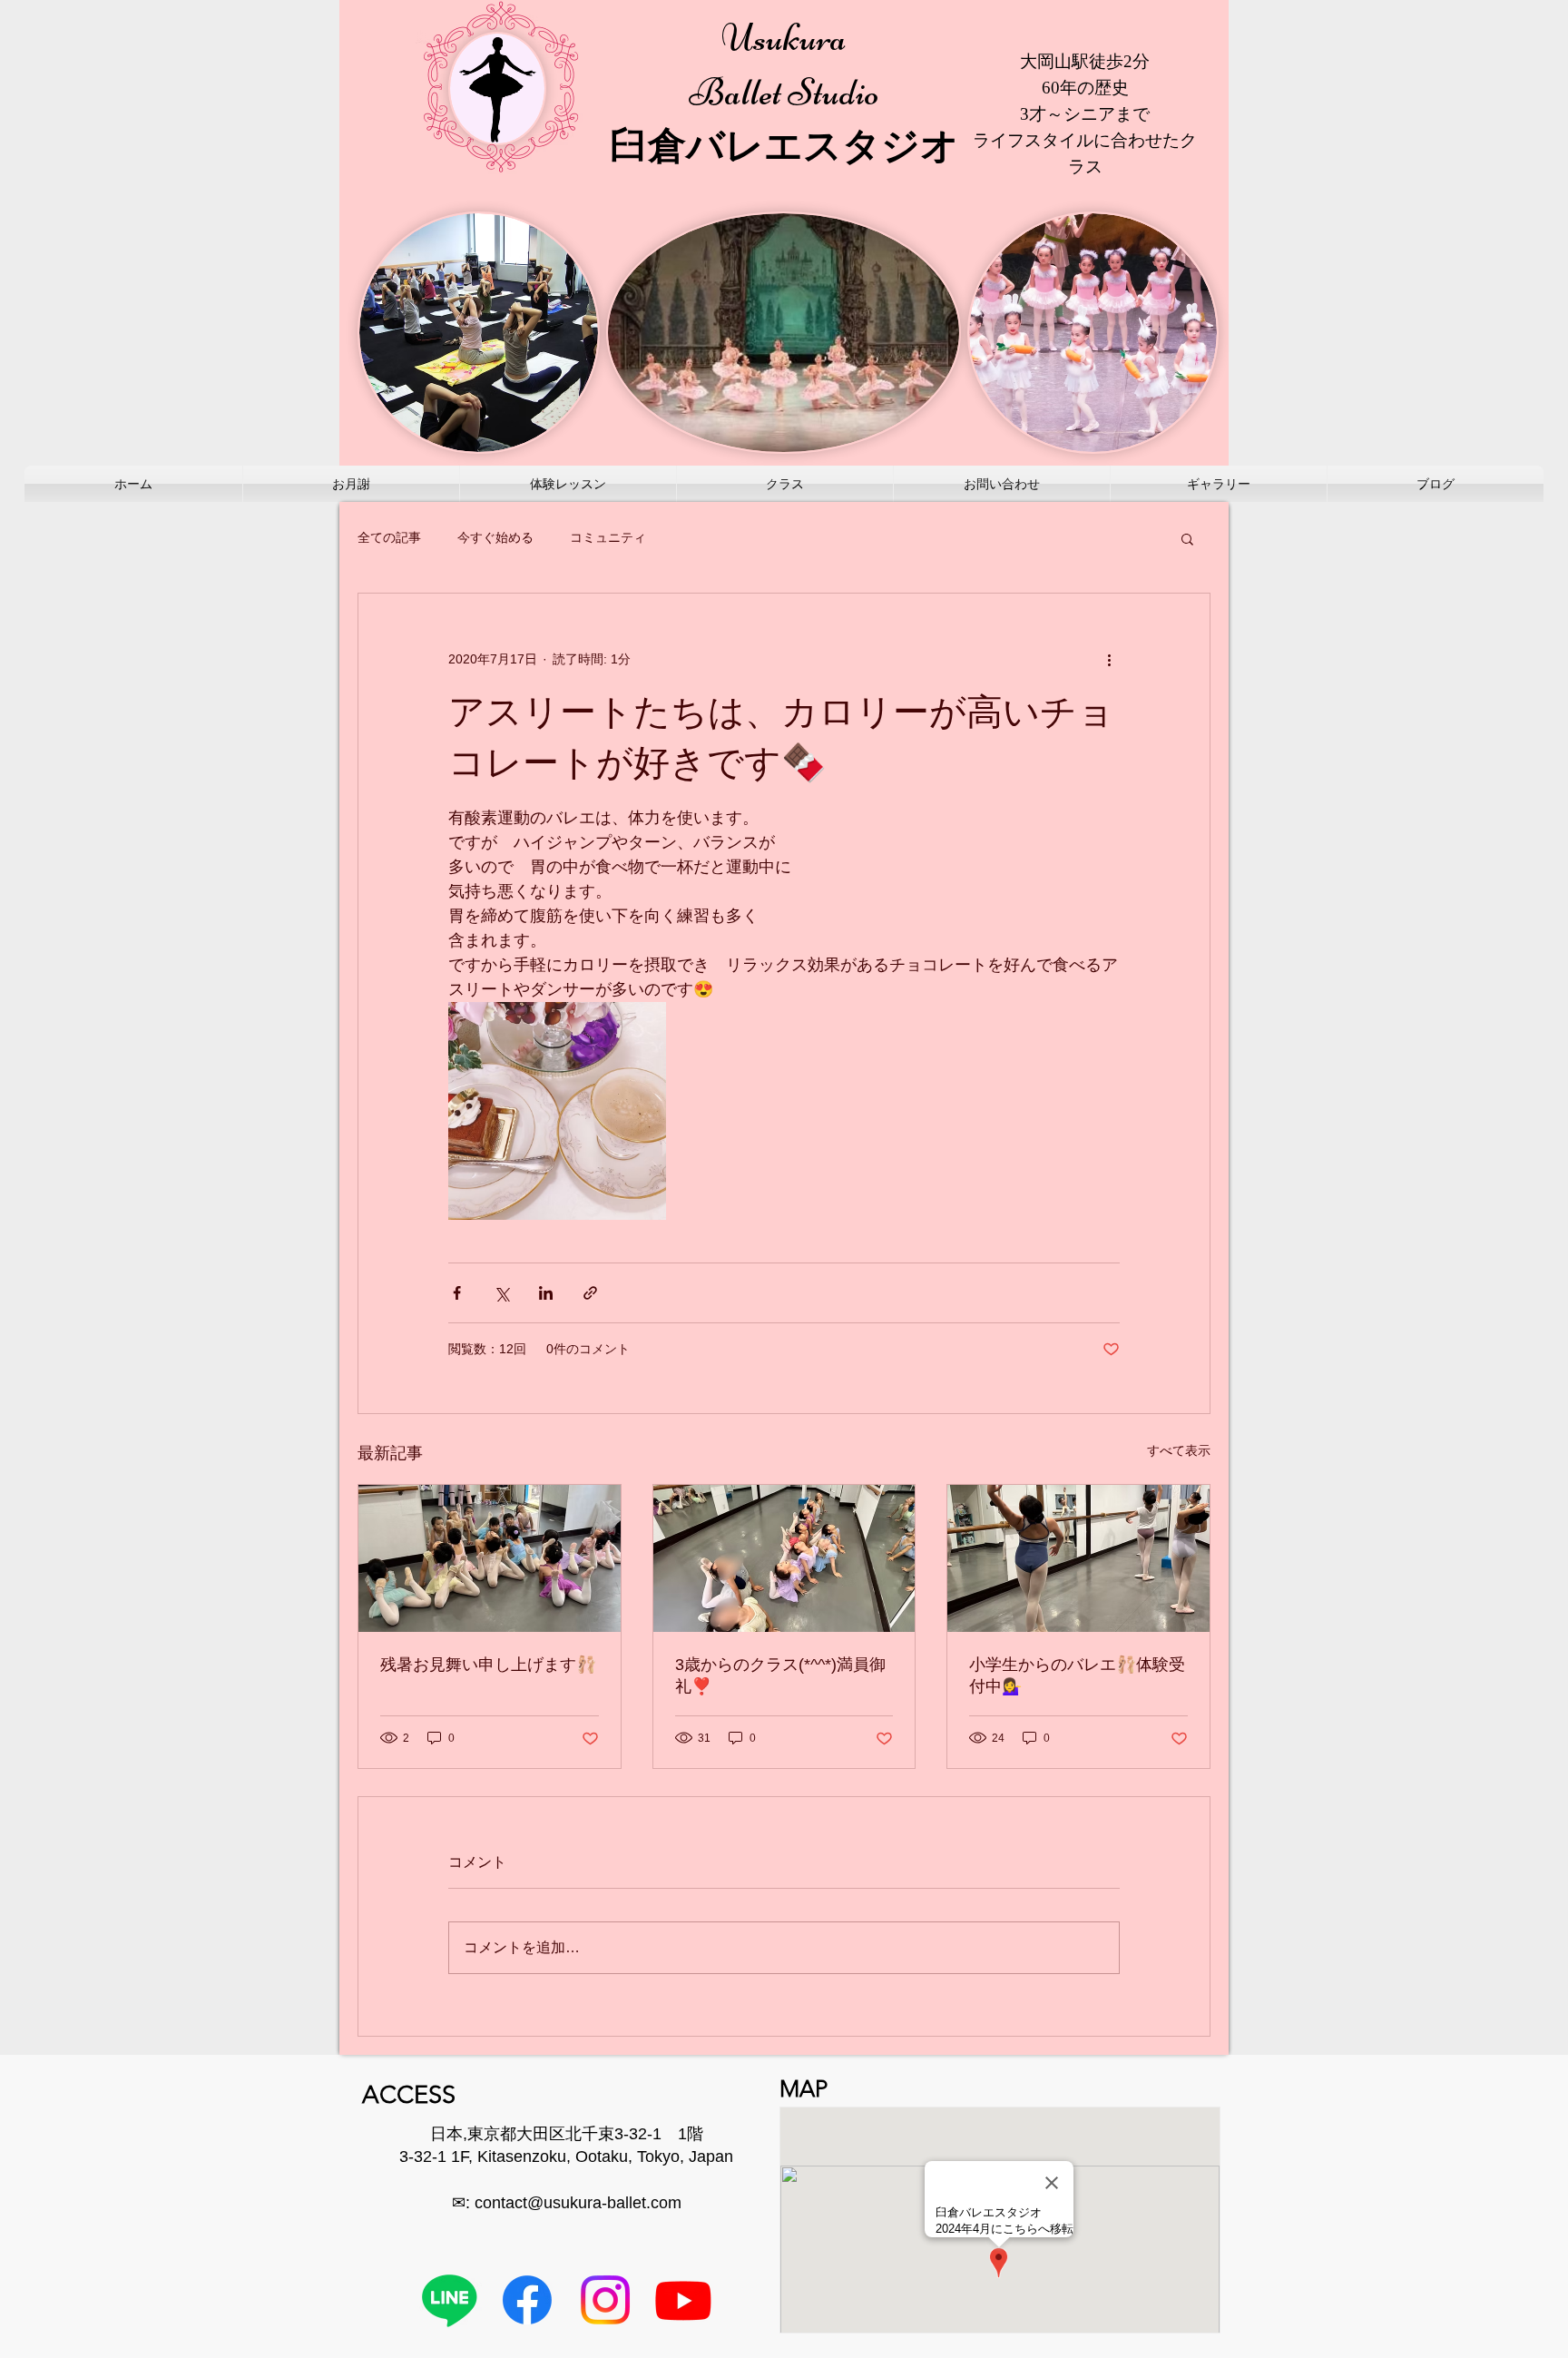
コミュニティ (608, 537)
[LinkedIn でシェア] (546, 1293)
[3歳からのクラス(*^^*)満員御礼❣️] (784, 1558)
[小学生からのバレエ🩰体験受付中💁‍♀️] (1078, 1558)
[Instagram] (605, 2300)
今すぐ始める (495, 537)
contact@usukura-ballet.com (578, 2203)
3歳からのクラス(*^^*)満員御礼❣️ (780, 1675)
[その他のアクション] (1109, 659)
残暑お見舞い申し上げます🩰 (488, 1665)
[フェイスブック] (527, 2300)
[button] (1187, 538)
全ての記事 (389, 537)
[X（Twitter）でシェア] (501, 1293)
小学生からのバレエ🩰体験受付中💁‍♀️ (1077, 1675)
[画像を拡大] (557, 1111)
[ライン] (449, 2300)
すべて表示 (1179, 1450)
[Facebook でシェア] (457, 1293)
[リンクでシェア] (590, 1293)
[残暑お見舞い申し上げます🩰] (490, 1558)
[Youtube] (683, 2300)
